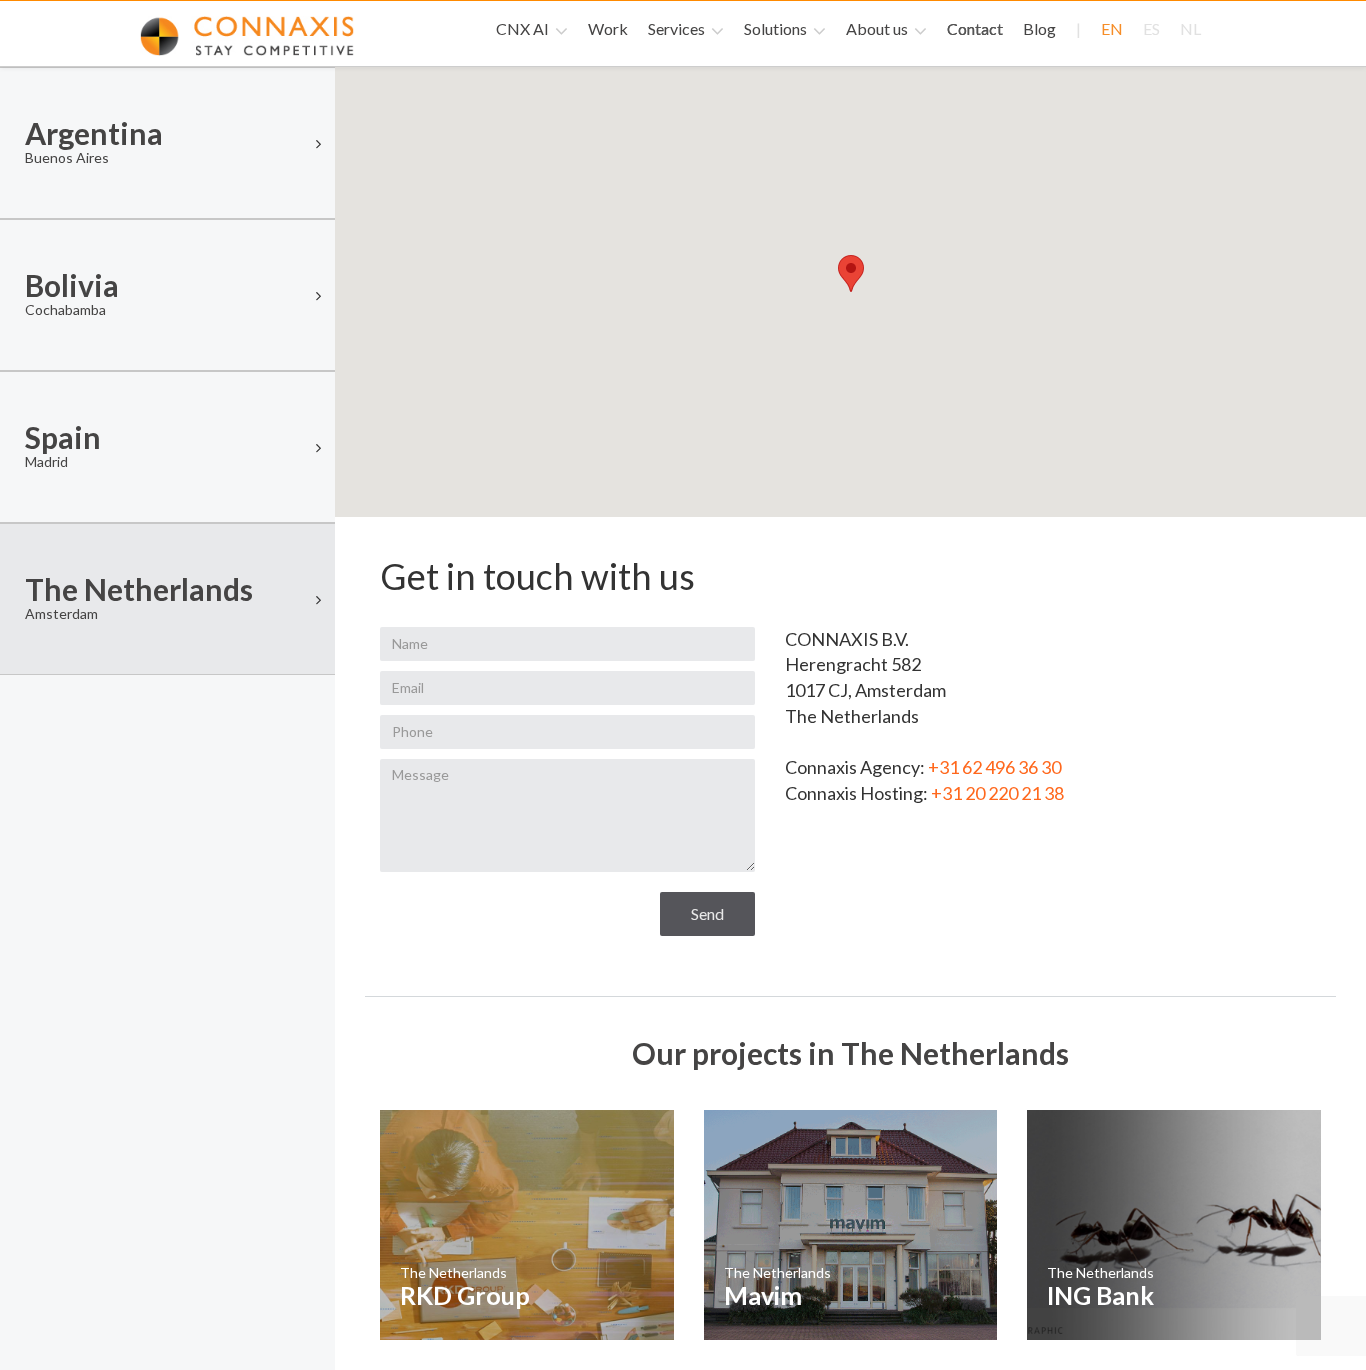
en (1112, 28)
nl (1190, 28)
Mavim (763, 1295)
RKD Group (465, 1295)
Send (707, 913)
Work (608, 28)
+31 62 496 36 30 (994, 767)
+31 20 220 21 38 (997, 793)
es (1151, 28)
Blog (1039, 28)
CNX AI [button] (524, 28)
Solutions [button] (777, 28)
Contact (975, 28)
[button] (851, 273)
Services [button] (678, 28)
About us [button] (878, 28)
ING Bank (1100, 1295)
